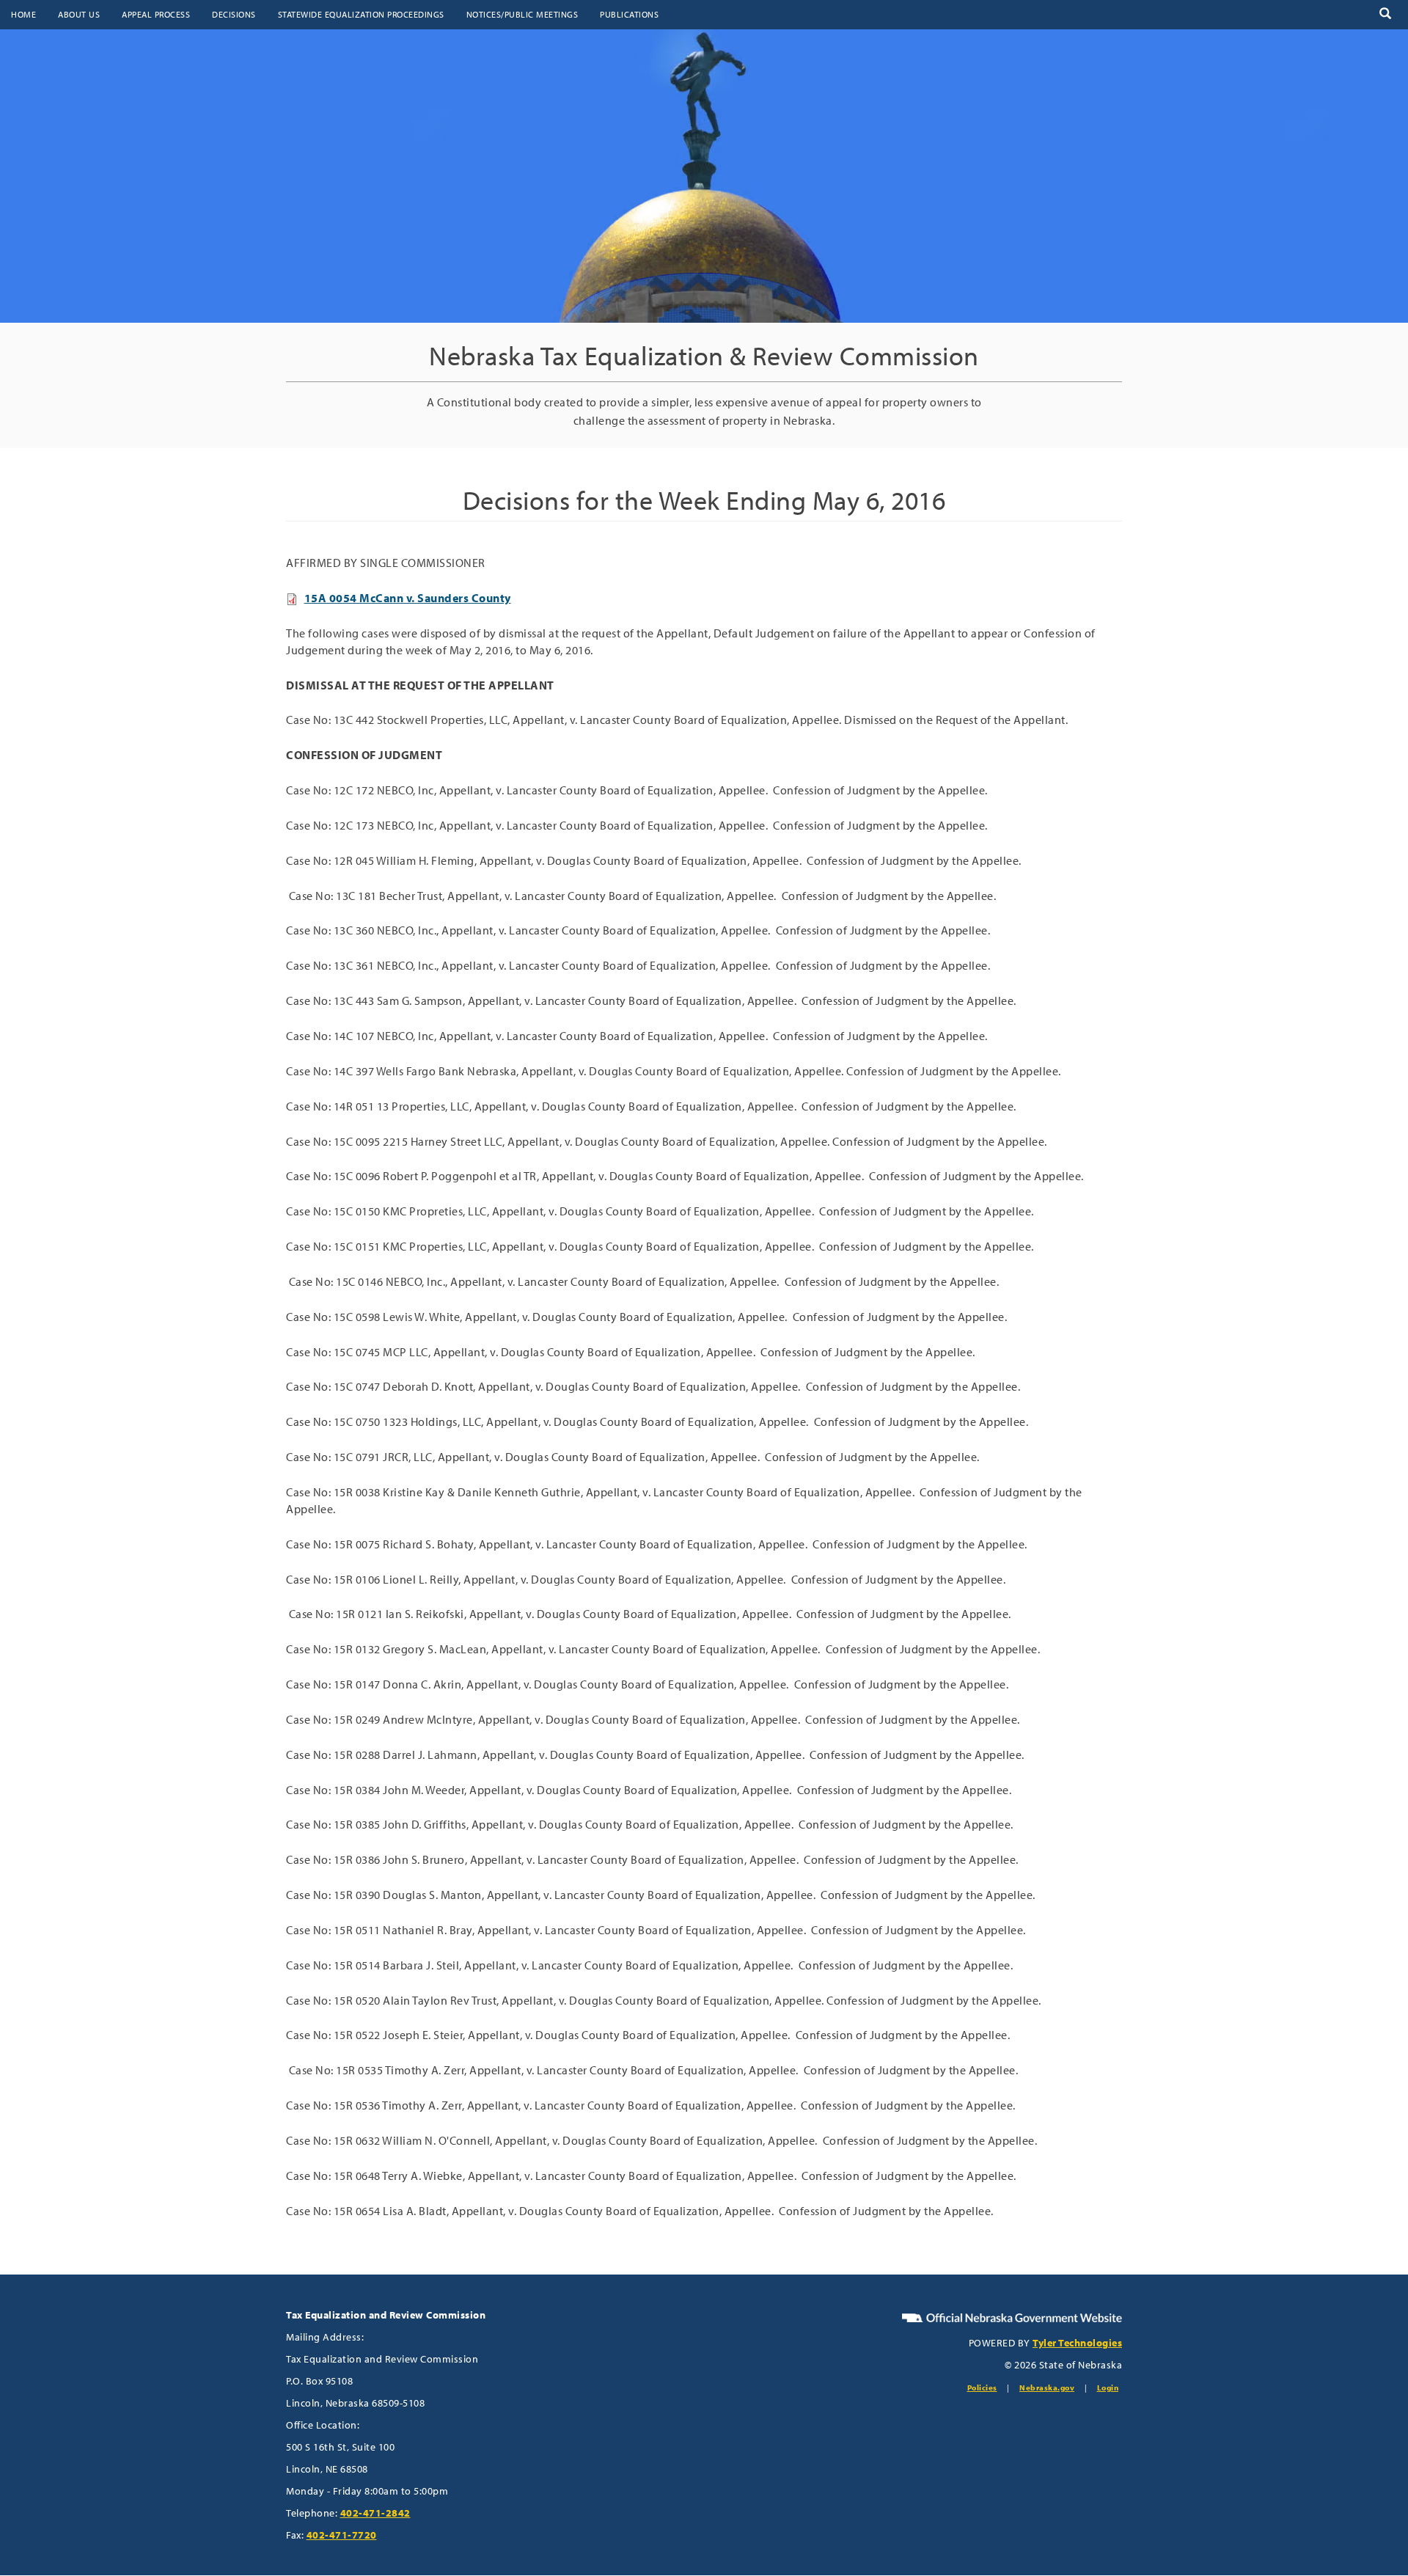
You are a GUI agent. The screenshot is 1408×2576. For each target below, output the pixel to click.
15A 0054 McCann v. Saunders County (408, 598)
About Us (79, 14)
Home (23, 14)
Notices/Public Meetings (522, 14)
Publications (629, 14)
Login (1108, 2387)
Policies (982, 2387)
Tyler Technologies (1077, 2343)
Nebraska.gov (1047, 2387)
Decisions (234, 14)
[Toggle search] (1385, 14)
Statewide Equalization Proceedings (361, 14)
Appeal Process (156, 14)
